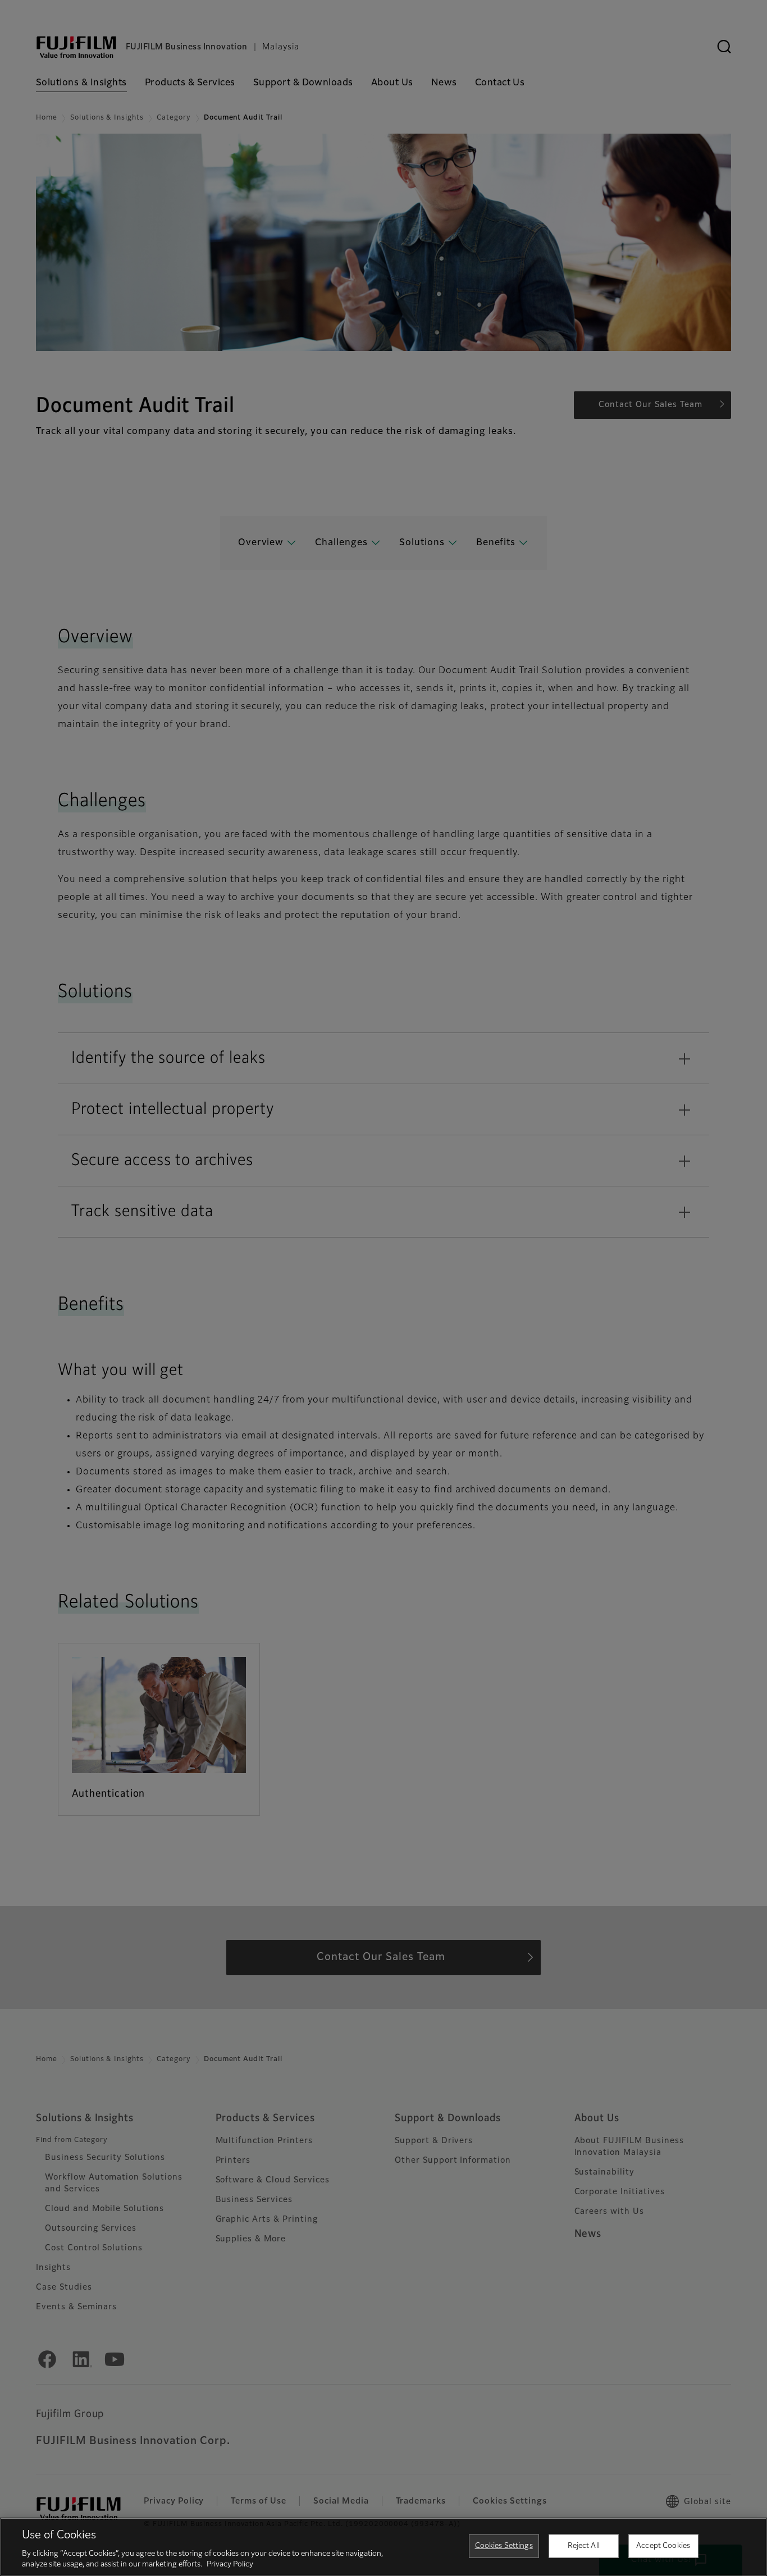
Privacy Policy (230, 2564)
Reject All (584, 2546)
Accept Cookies (663, 2546)
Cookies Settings (504, 2546)
